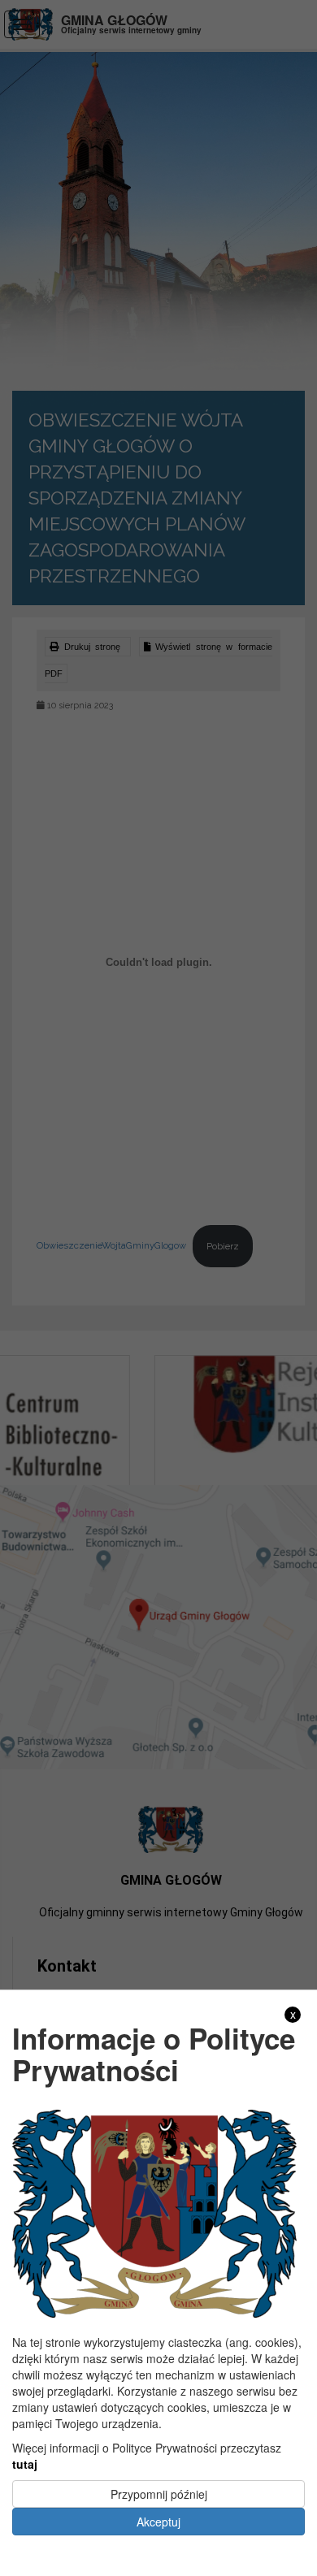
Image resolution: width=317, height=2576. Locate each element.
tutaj (25, 2464)
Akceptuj (158, 2522)
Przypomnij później (159, 2494)
